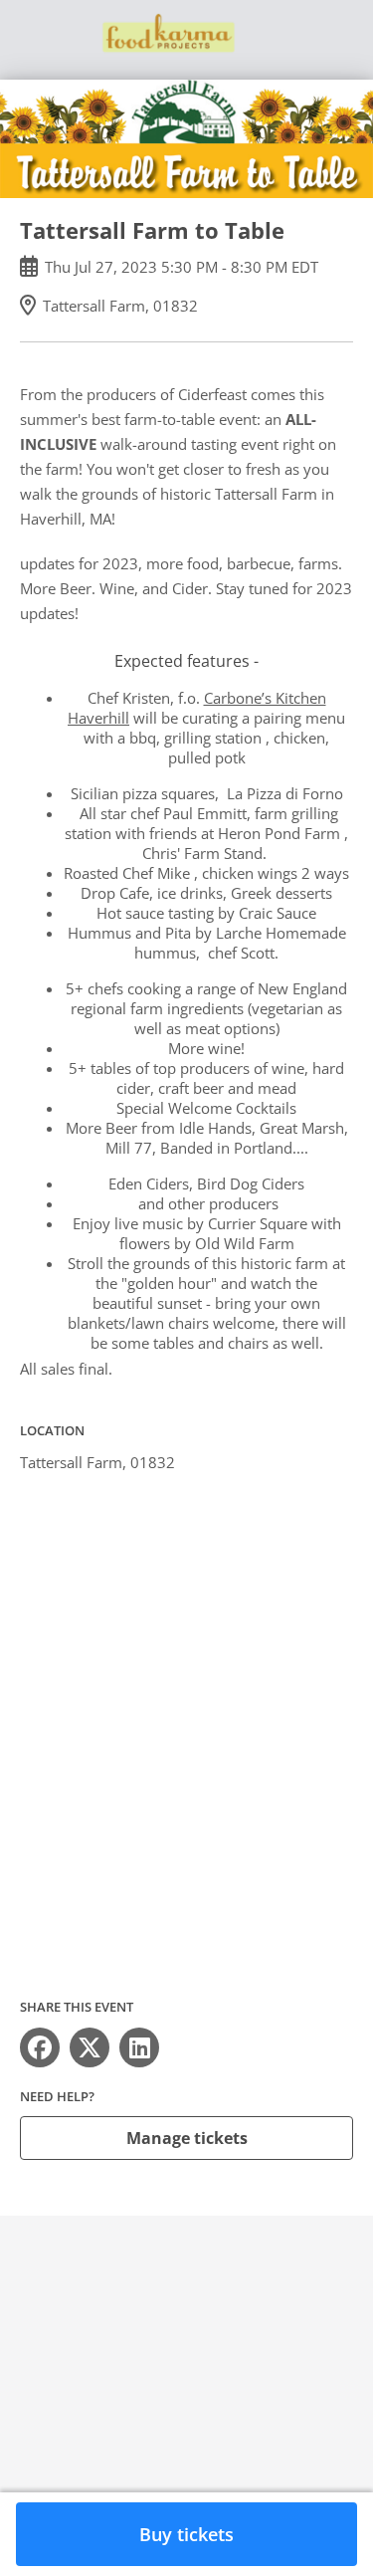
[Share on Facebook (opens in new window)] (40, 2047)
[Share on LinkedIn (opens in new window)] (139, 2047)
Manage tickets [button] (187, 2138)
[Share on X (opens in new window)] (90, 2047)
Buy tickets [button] (186, 2534)
